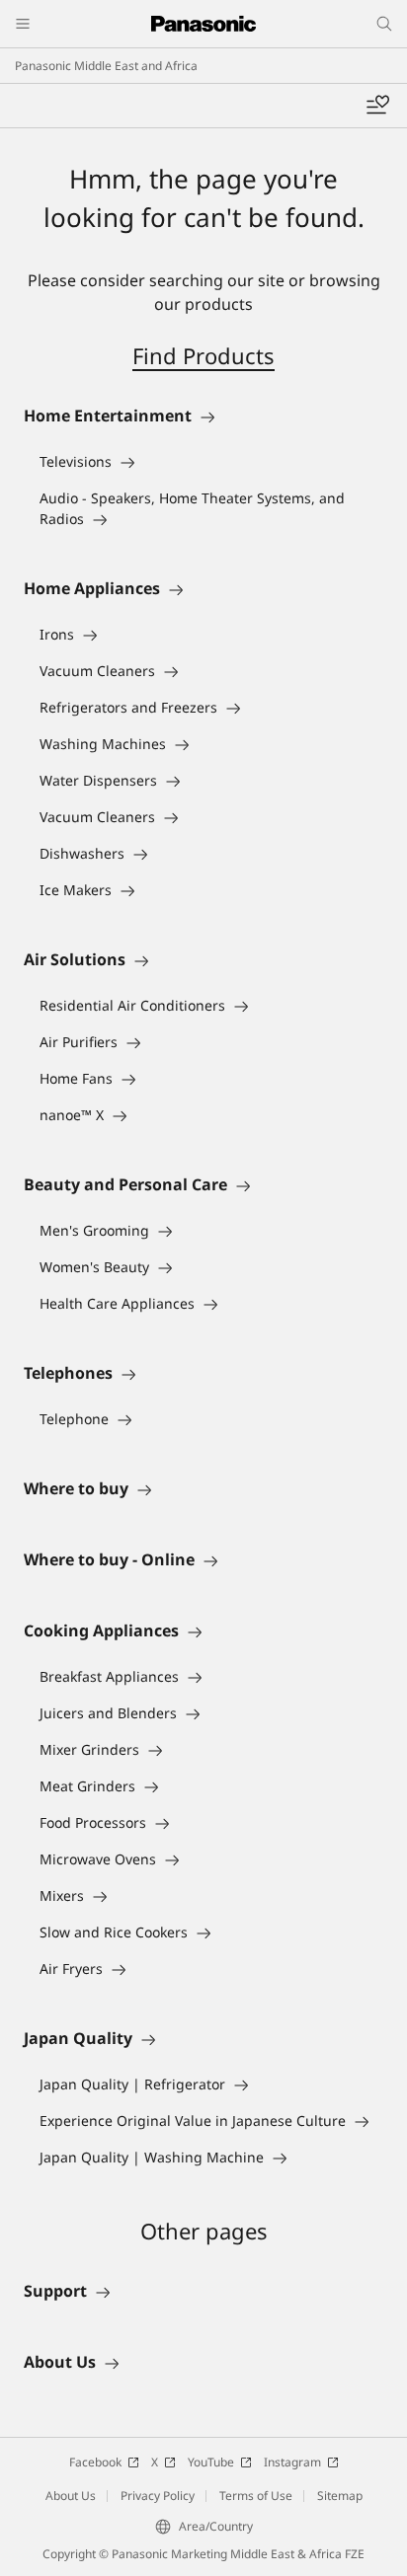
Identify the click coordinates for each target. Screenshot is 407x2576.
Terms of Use (256, 2496)
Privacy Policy (158, 2496)
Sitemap (340, 2496)
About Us (71, 2496)
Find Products (203, 355)
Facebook (95, 2462)
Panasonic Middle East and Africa (106, 66)
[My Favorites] (377, 106)
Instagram (292, 2462)
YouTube (211, 2462)
